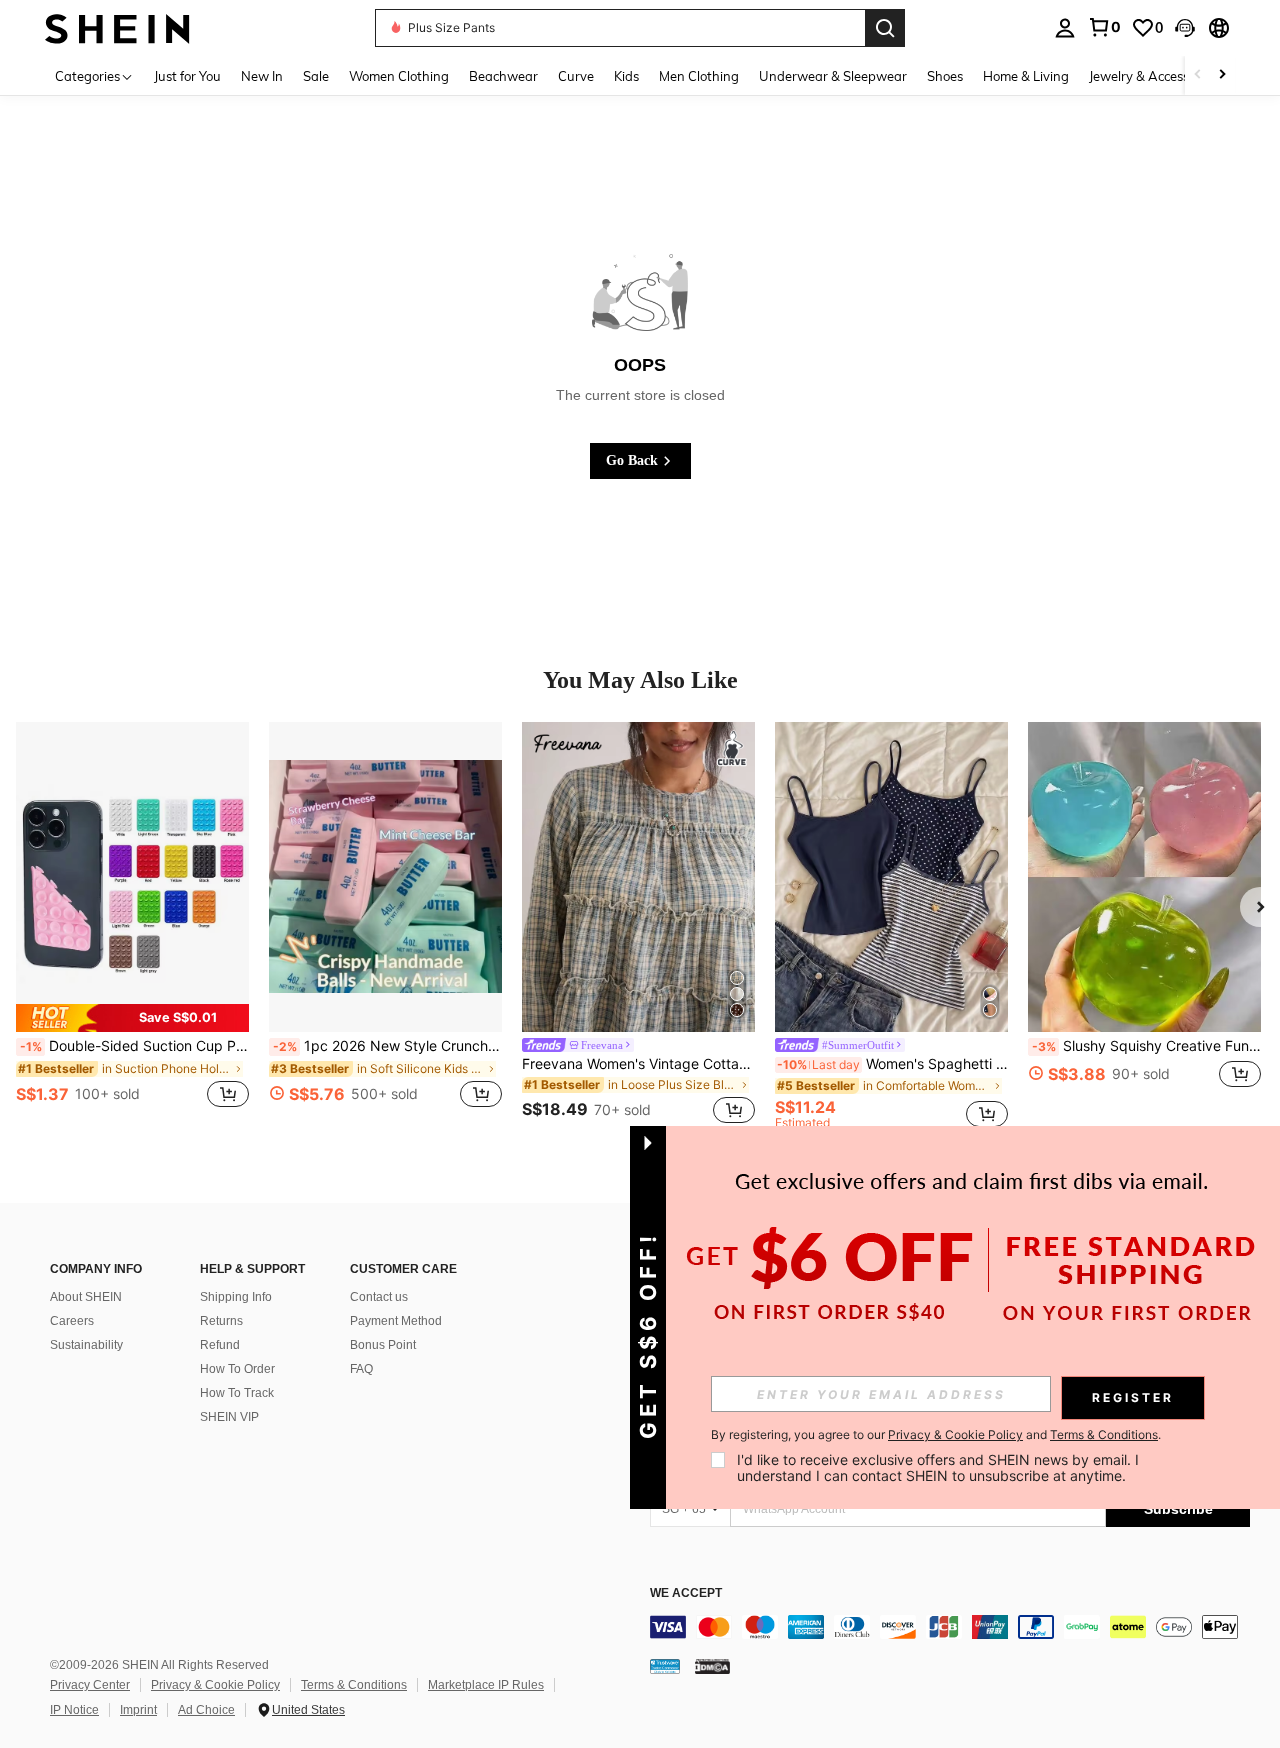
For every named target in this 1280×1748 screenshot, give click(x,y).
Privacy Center (90, 1685)
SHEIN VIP (229, 1417)
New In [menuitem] (262, 76)
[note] (132, 1017)
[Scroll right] (1222, 75)
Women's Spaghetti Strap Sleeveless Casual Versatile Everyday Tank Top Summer (892, 1064)
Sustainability (86, 1345)
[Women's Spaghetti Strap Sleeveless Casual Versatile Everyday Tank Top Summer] (891, 877)
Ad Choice (206, 1710)
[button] (1185, 28)
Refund (220, 1345)
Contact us (379, 1297)
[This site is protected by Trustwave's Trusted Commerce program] (665, 1666)
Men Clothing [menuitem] (699, 76)
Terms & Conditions (354, 1685)
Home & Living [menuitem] (1026, 76)
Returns (221, 1321)
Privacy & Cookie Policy (215, 1685)
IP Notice (74, 1710)
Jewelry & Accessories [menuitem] (1153, 76)
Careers (72, 1321)
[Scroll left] (1198, 75)
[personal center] (1065, 28)
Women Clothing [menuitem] (399, 76)
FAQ (361, 1369)
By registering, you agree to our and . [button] (936, 1435)
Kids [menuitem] (626, 76)
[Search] (885, 28)
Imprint (138, 1710)
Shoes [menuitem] (945, 76)
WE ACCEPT (686, 1593)
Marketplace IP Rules (486, 1685)
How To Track (237, 1393)
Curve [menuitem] (576, 76)
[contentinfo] (950, 1627)
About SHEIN (86, 1297)
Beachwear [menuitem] (503, 76)
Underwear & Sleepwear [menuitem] (833, 76)
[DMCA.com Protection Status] (712, 1666)
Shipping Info (236, 1297)
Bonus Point (383, 1345)
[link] (1104, 27)
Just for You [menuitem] (187, 76)
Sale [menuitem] (316, 76)
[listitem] (132, 926)
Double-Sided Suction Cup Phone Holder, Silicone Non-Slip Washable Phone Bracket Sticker (134, 1046)
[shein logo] (117, 27)
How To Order (237, 1369)
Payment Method (396, 1321)
